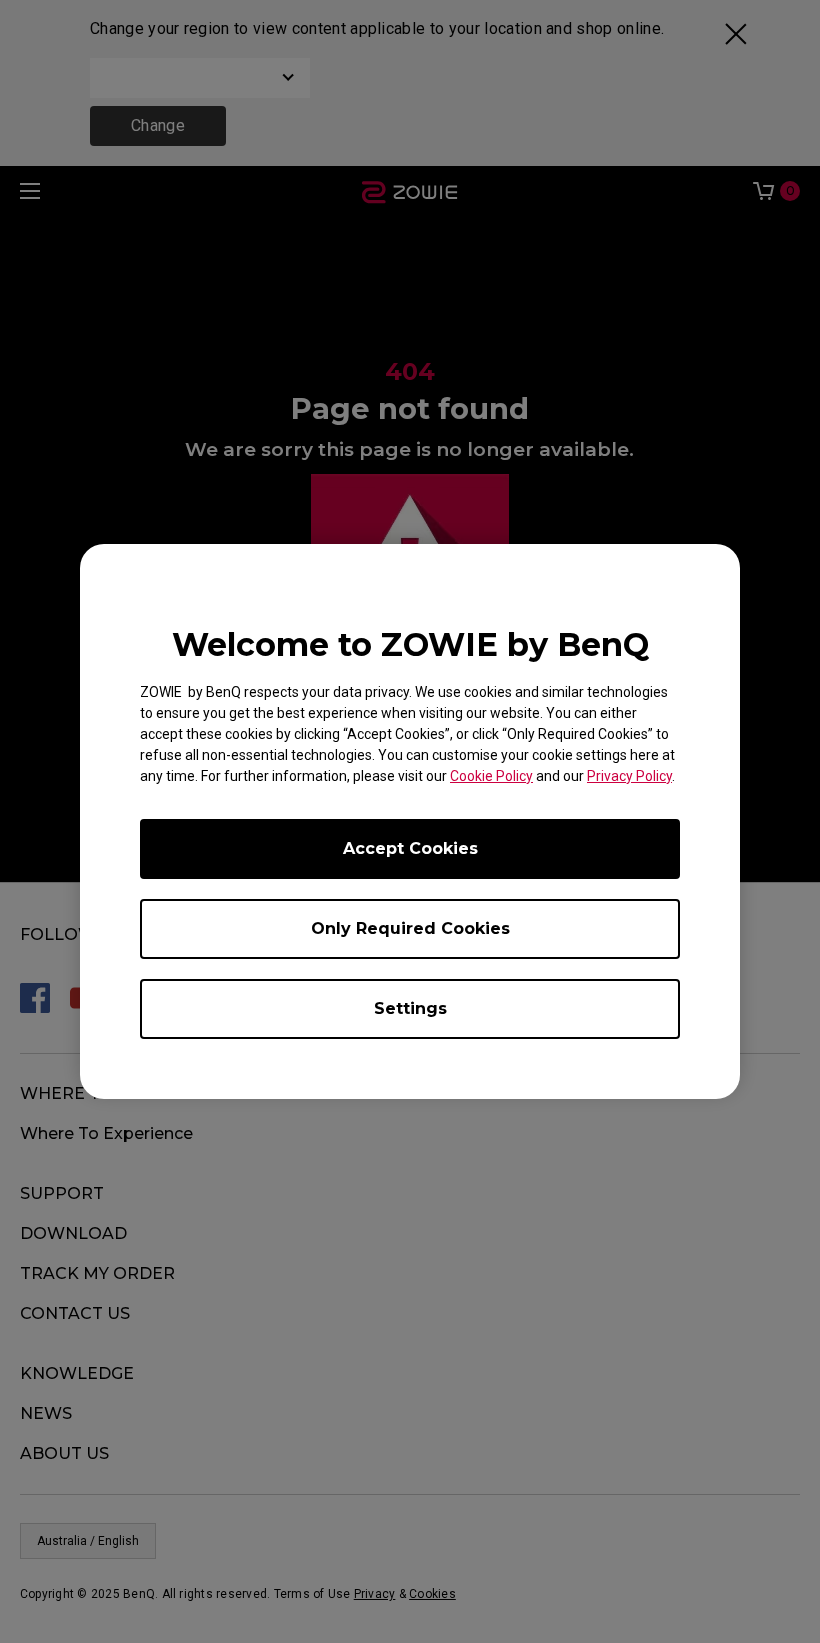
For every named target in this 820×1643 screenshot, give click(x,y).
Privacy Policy (629, 776)
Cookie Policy (491, 776)
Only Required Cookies (410, 928)
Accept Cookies (410, 848)
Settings (410, 1008)
